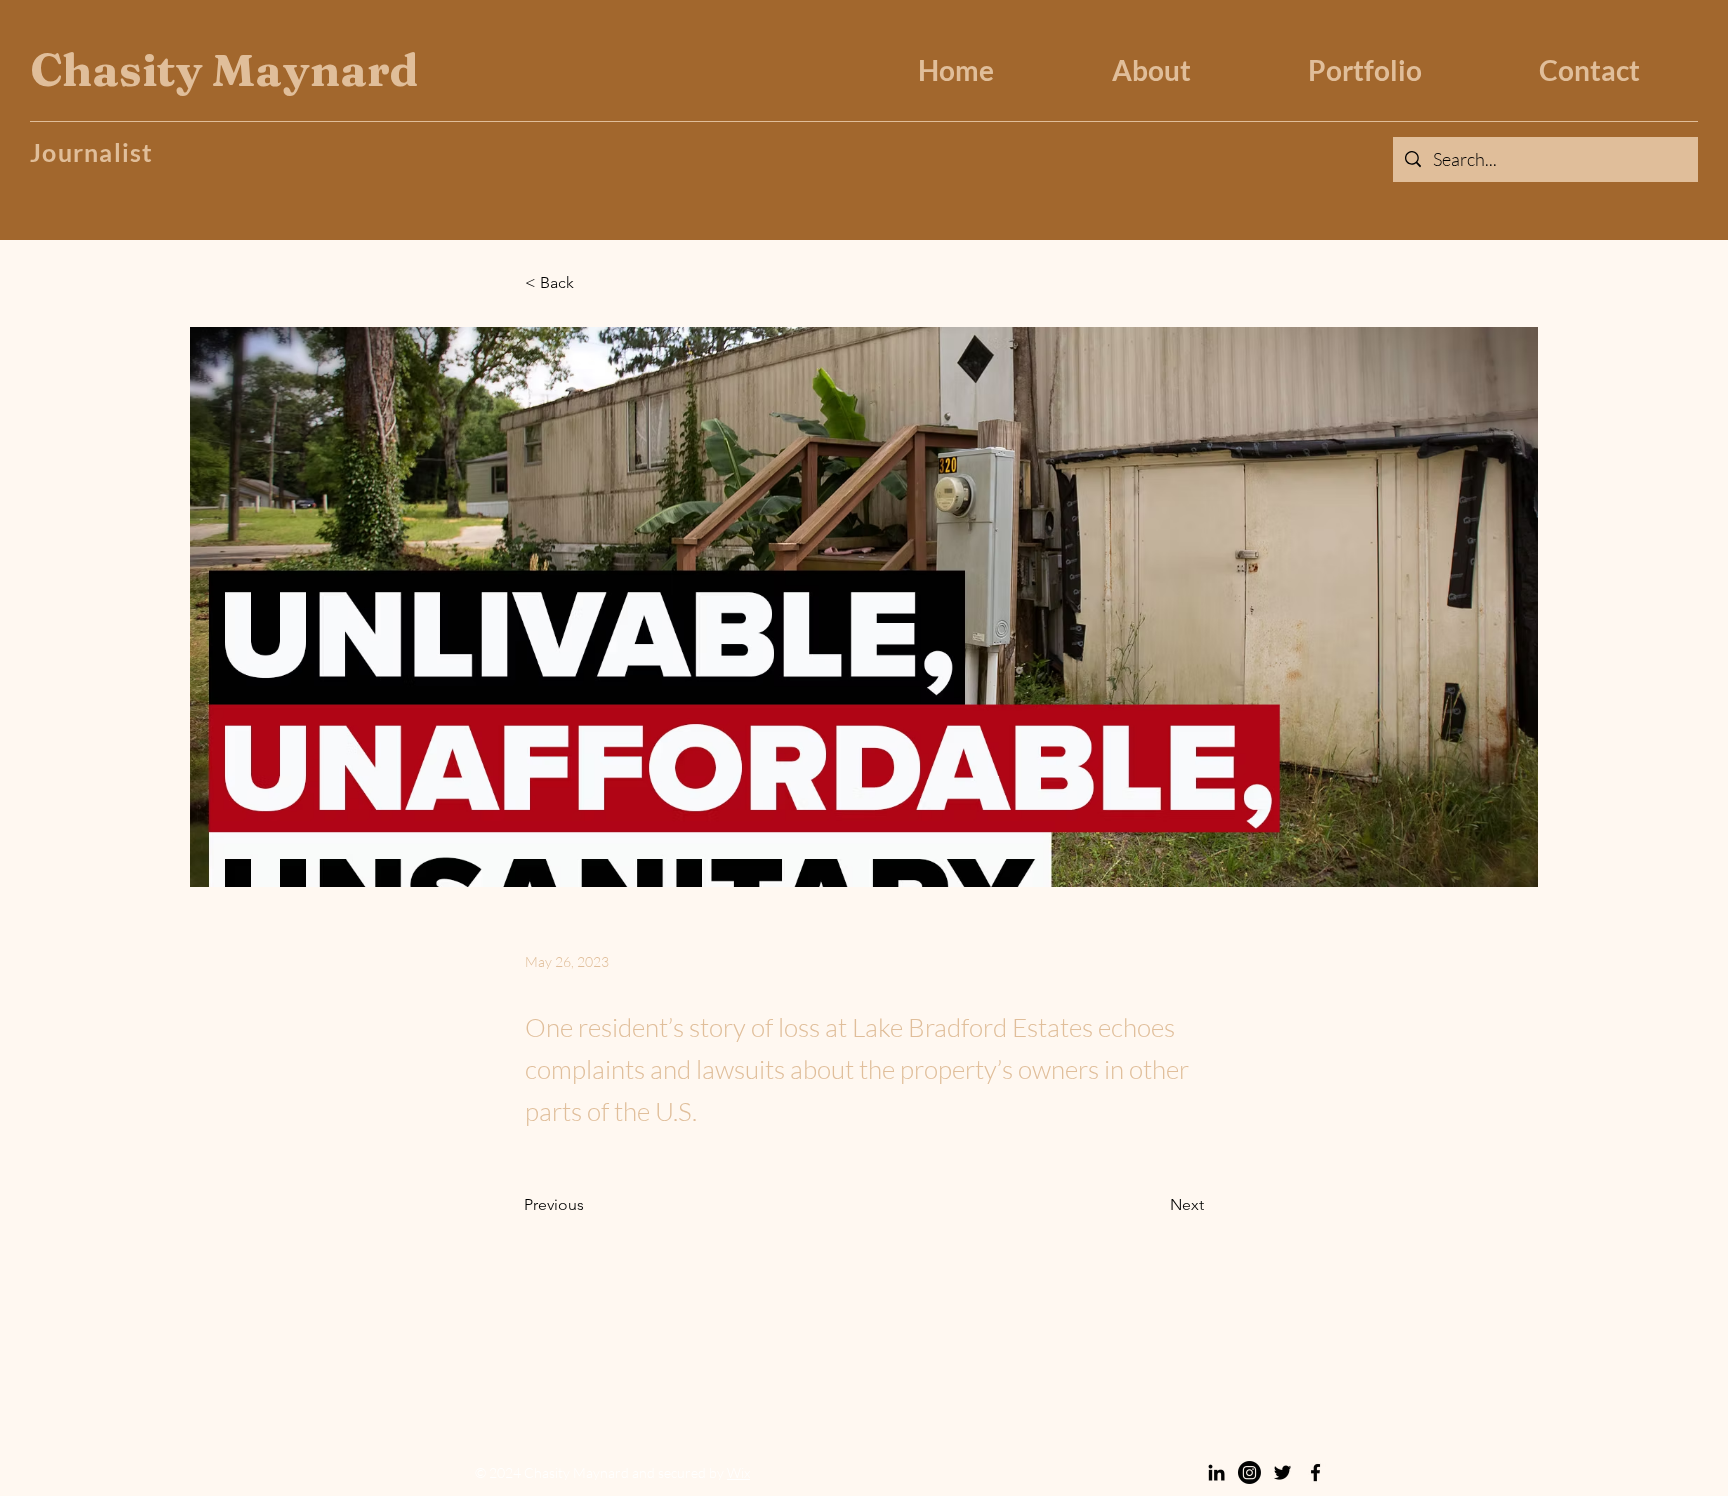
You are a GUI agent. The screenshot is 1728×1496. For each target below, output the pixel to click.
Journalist (92, 152)
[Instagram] (1249, 1472)
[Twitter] (1282, 1472)
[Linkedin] (1216, 1472)
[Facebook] (1315, 1472)
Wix (738, 1472)
